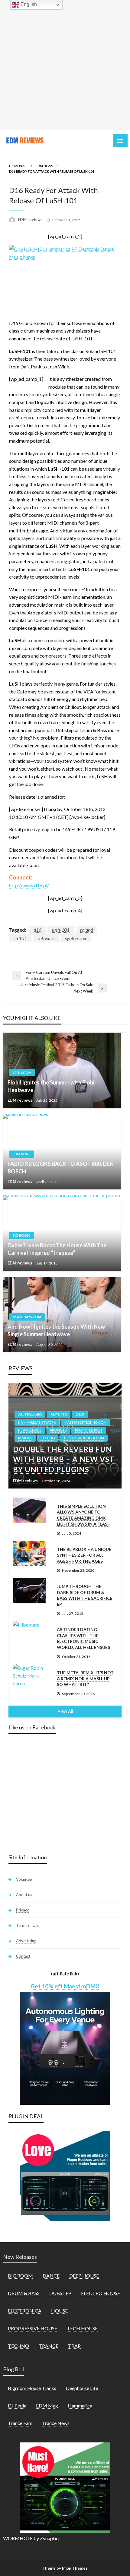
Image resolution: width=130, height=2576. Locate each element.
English (28, 4)
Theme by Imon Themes (65, 2568)
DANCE (51, 2276)
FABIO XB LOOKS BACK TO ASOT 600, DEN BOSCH (61, 1168)
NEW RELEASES (30, 1430)
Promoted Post (89, 1430)
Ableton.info (30, 1414)
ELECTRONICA (25, 2311)
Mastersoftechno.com (85, 1422)
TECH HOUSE (82, 2328)
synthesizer (76, 938)
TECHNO (48, 1438)
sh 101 (20, 938)
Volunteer (25, 1879)
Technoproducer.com (84, 1438)
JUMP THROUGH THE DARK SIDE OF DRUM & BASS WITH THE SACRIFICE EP (85, 1595)
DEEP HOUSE (84, 2276)
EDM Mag (47, 2406)
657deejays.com (27, 1317)
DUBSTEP (60, 2293)
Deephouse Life (82, 2388)
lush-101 (61, 930)
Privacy (23, 1910)
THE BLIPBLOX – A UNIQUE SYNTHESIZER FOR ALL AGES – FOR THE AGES (84, 1555)
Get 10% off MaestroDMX (65, 1986)
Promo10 (58, 1430)
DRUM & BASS (24, 2293)
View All (65, 1711)
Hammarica (80, 2406)
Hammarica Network (37, 1422)
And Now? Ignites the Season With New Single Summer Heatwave (56, 1330)
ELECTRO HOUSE (101, 2293)
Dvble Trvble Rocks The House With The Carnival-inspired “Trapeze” (57, 1249)
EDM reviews (31, 219)
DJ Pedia (17, 2406)
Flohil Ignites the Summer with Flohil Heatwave (52, 1086)
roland (86, 930)
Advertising (26, 1941)
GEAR (80, 1414)
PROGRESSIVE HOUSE (32, 2328)
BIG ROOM (21, 1235)
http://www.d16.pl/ (29, 885)
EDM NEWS (44, 166)
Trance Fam (20, 2423)
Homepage (18, 166)
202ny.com (22, 1073)
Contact (23, 1956)
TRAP (74, 2346)
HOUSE (59, 2311)
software (46, 938)
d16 (37, 930)
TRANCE (49, 2346)
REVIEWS (25, 1438)
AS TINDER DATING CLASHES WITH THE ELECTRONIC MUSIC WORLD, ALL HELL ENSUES (83, 1638)
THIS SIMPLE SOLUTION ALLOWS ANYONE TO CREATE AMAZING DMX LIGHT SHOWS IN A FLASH (84, 1515)
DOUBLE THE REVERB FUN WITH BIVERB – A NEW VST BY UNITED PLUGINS (64, 1459)
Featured (59, 1414)
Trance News (56, 2423)
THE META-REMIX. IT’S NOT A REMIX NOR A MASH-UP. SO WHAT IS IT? (85, 1678)
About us (24, 1895)
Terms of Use (28, 1925)
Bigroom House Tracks (32, 2388)
